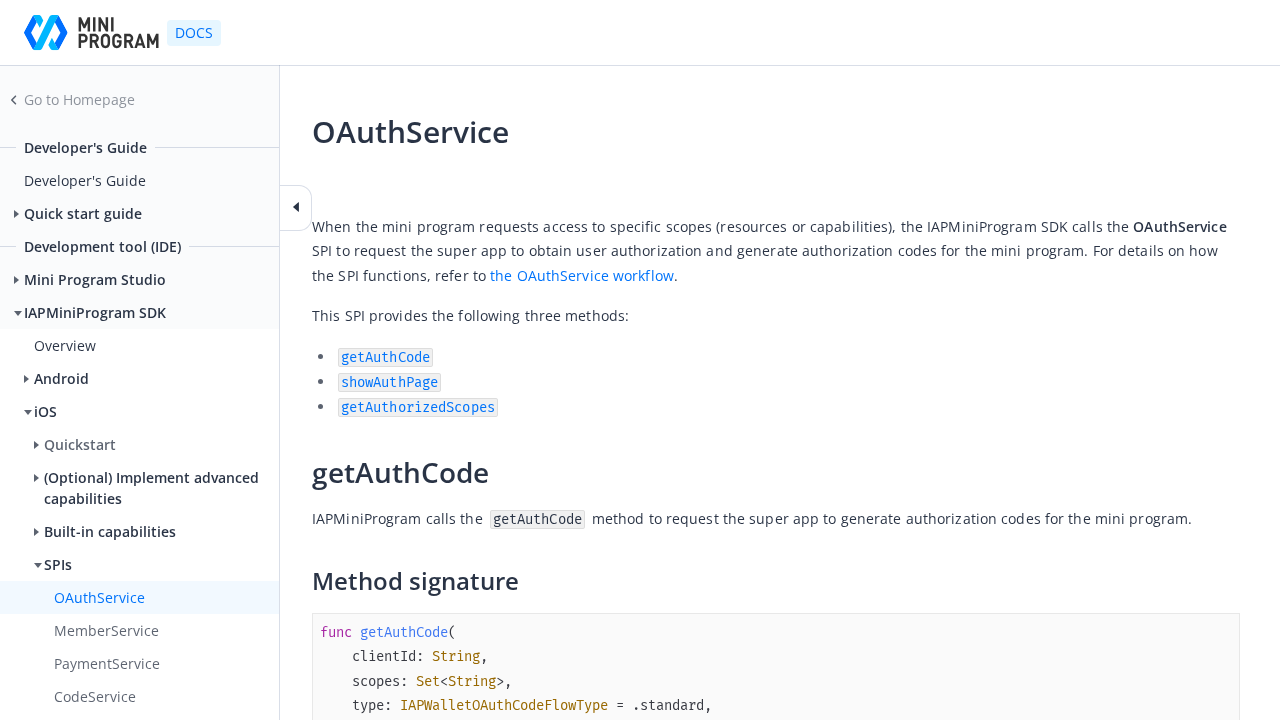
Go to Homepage (79, 99)
